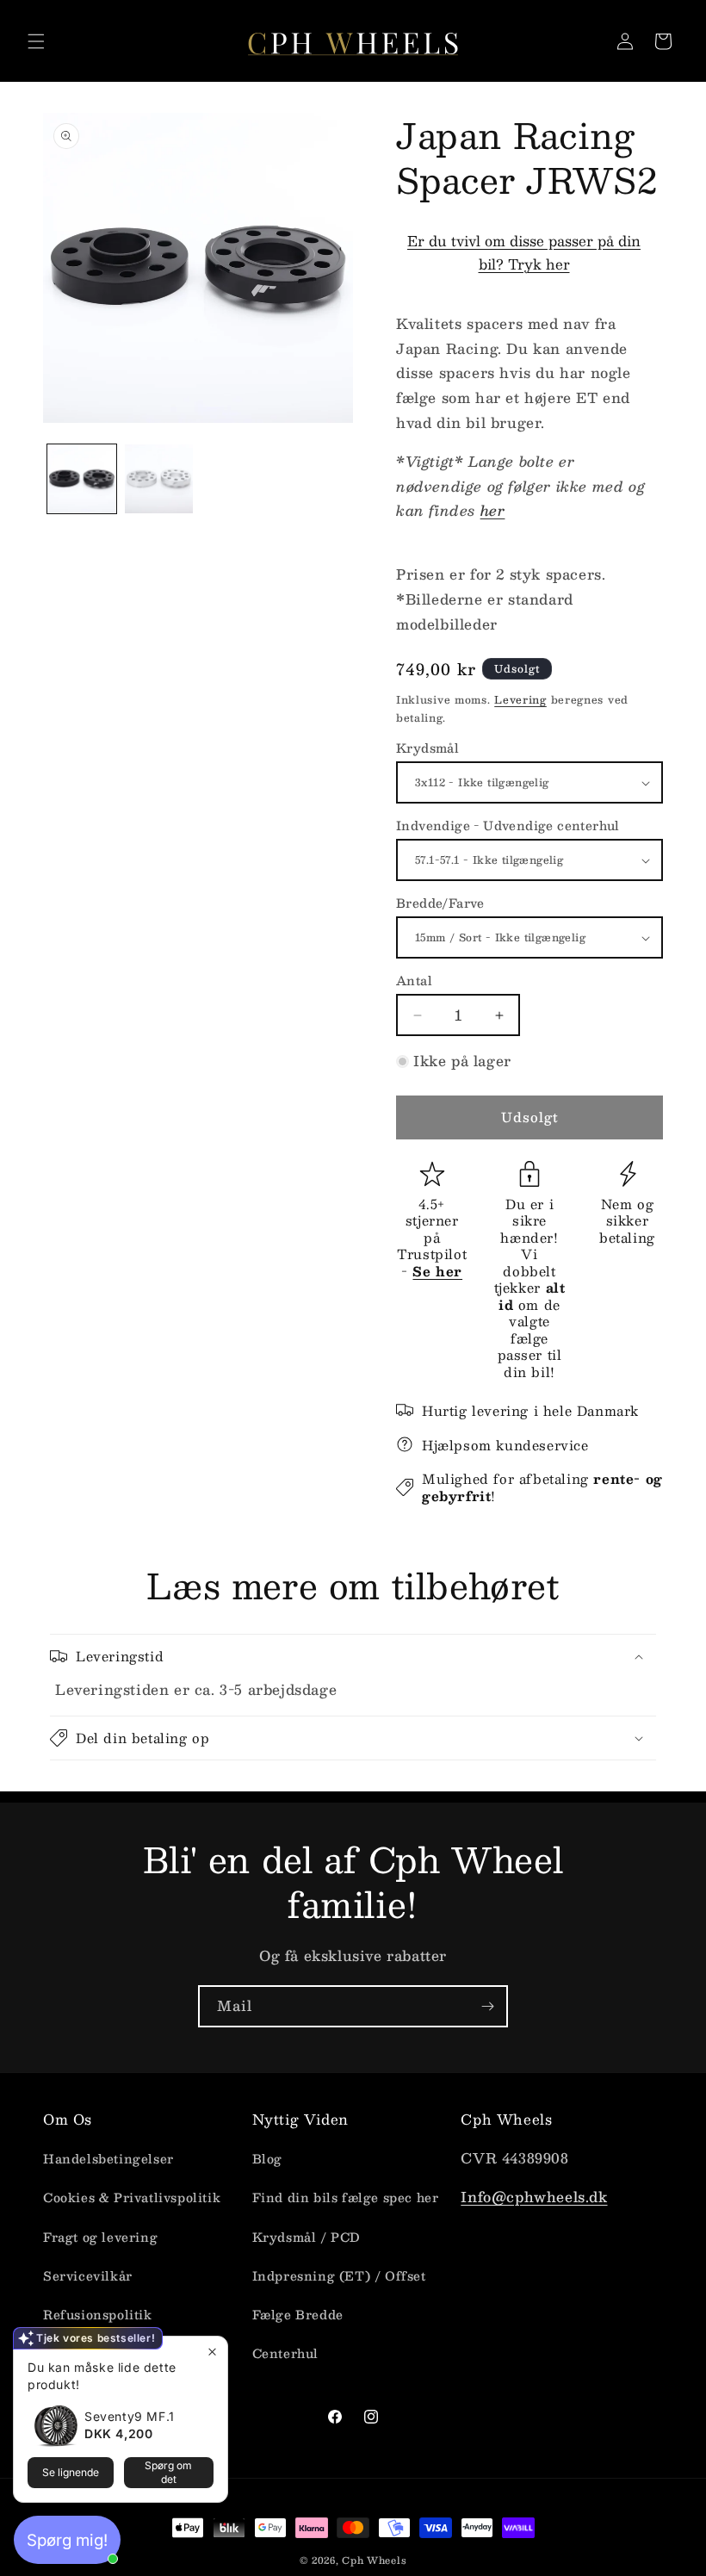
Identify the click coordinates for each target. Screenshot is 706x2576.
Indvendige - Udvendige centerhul (508, 826)
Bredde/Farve (440, 903)
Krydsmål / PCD (307, 2237)
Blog (267, 2158)
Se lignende (71, 2472)
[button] (36, 41)
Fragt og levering (100, 2237)
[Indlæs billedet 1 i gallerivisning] (82, 479)
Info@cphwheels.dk (534, 2197)
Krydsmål (427, 748)
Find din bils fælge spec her (346, 2197)
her (493, 510)
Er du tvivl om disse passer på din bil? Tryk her (524, 252)
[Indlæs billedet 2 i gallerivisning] (159, 479)
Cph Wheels (374, 2560)
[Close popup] (212, 2352)
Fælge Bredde (298, 2314)
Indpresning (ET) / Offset (339, 2275)
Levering (520, 699)
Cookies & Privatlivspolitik (132, 2197)
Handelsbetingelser (108, 2158)
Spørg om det (168, 2472)
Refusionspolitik (98, 2314)
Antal (414, 981)
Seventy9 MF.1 (130, 2416)
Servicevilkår (88, 2275)
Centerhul (285, 2353)
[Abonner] (487, 2006)
